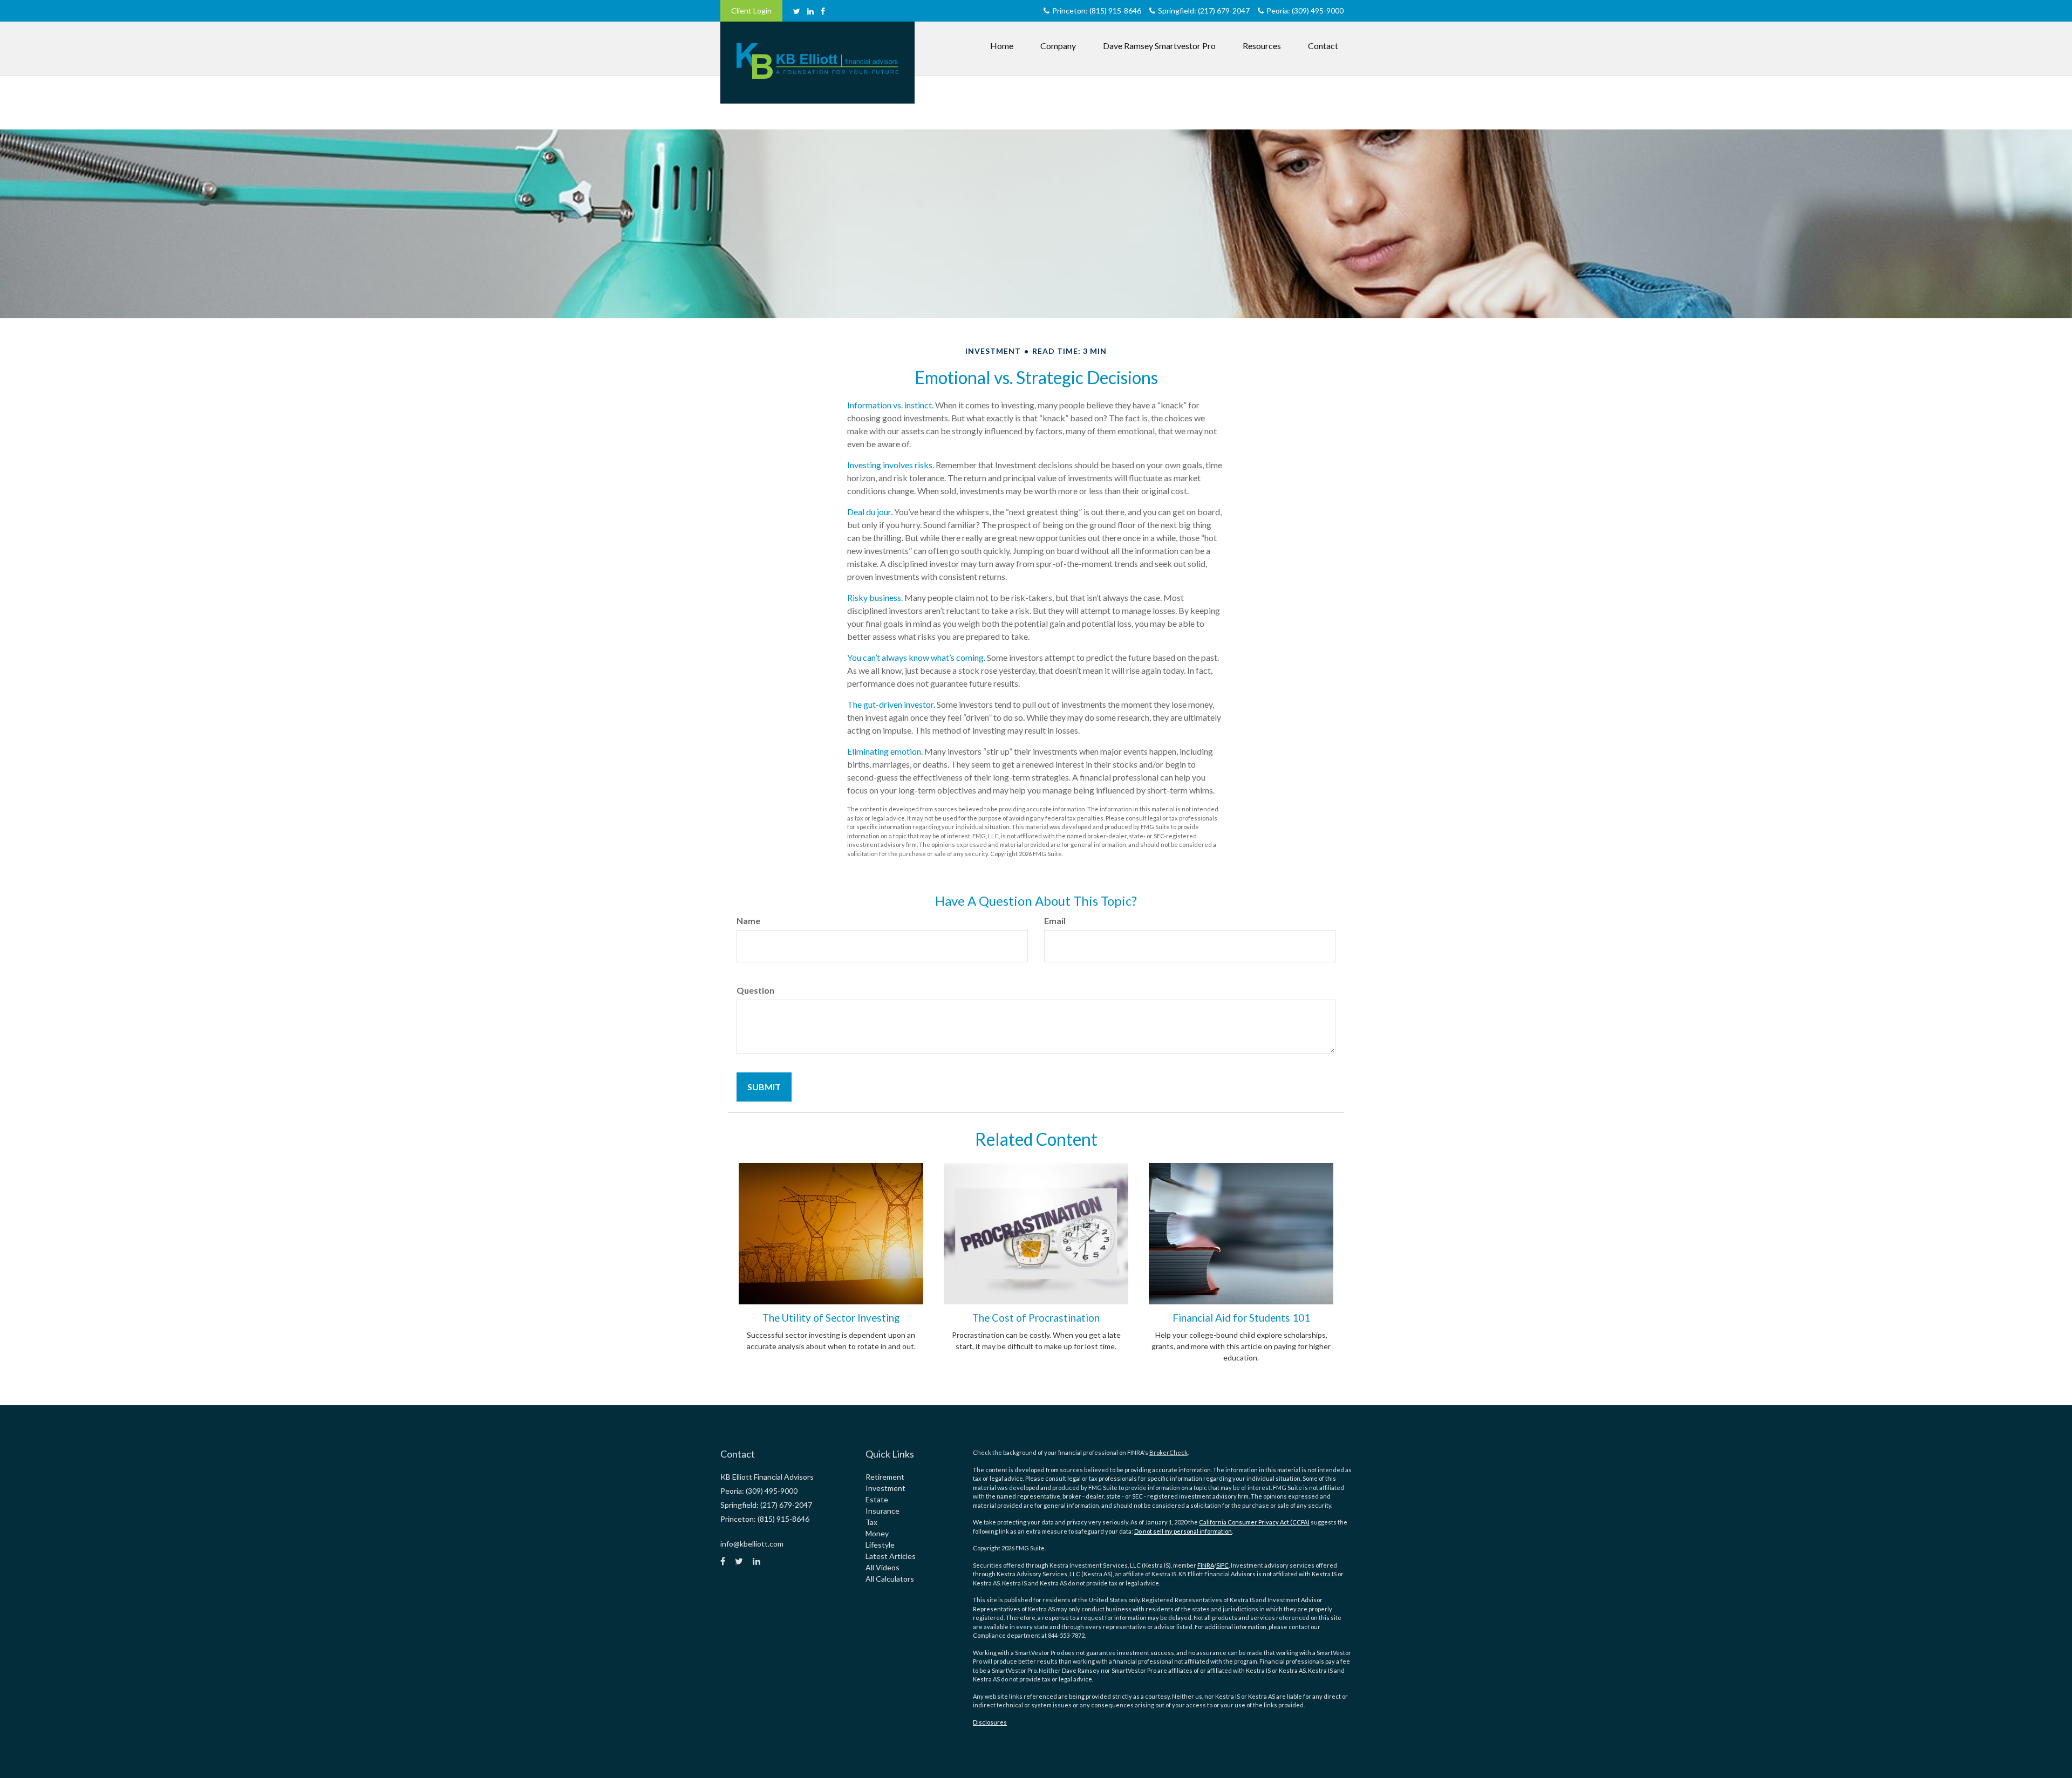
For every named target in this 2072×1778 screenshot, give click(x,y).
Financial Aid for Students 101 (1241, 1318)
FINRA (1206, 1565)
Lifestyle (880, 1545)
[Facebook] (823, 11)
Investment (885, 1488)
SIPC (1222, 1565)
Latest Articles (891, 1556)
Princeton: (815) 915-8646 (1097, 11)
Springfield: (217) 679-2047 (1204, 11)
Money (877, 1533)
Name (748, 921)
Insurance (882, 1511)
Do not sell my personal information (1183, 1531)
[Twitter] (797, 11)
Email (1055, 921)
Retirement (885, 1477)
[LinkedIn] (810, 11)
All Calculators (890, 1579)
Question (755, 990)
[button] (1058, 46)
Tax (871, 1522)
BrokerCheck (1168, 1452)
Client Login (751, 11)
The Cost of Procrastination (1036, 1318)
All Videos (882, 1567)
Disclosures (990, 1722)
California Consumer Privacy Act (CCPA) (1254, 1522)
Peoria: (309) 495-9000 (1305, 11)
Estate (877, 1499)
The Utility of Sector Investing (831, 1318)
